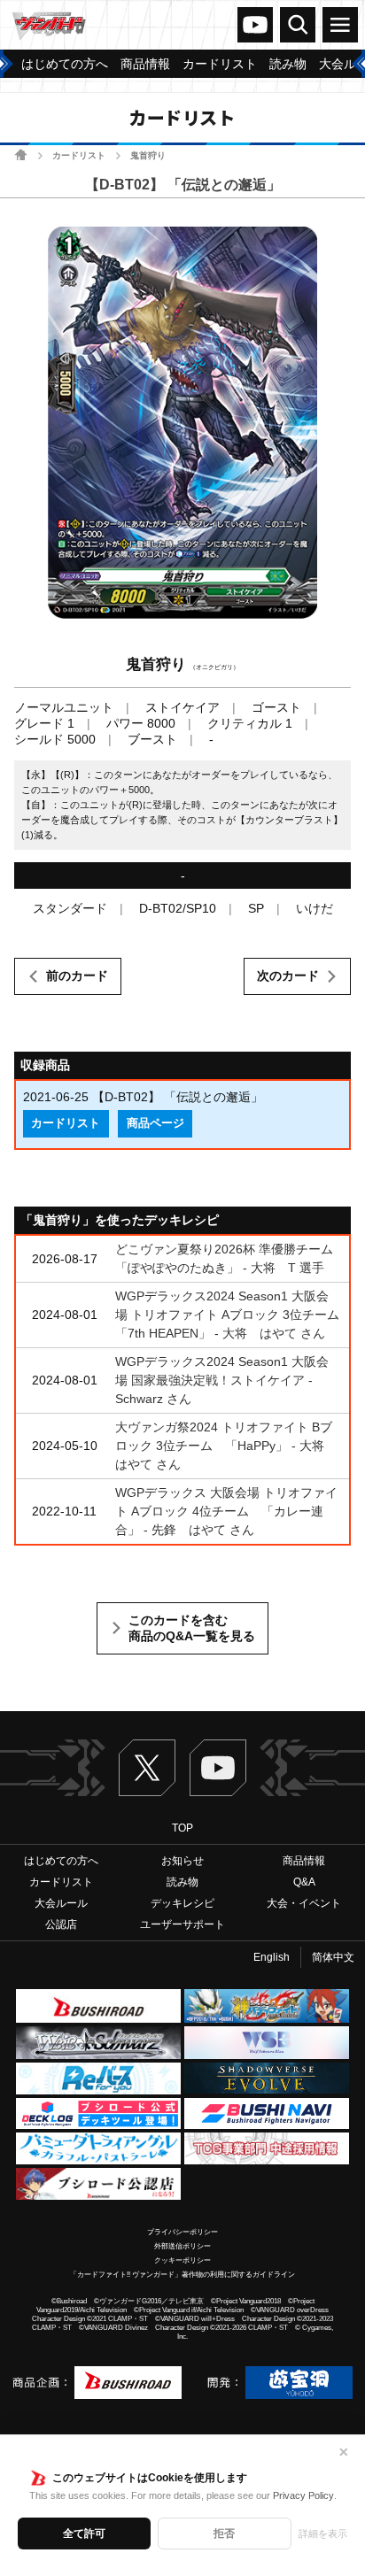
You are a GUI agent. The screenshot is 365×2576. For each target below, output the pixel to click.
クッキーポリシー (182, 2260)
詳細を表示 (323, 2534)
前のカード (77, 976)
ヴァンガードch (255, 25)
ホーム (21, 154)
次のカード (288, 976)
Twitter (147, 1768)
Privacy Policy (303, 2495)
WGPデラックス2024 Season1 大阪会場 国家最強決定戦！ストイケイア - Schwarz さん (222, 1380)
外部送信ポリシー (182, 2246)
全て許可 (84, 2534)
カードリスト (79, 155)
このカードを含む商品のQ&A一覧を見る (192, 1628)
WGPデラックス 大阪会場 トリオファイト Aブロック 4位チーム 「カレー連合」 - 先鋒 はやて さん (226, 1511)
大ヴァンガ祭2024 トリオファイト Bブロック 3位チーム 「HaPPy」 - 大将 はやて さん (226, 1446)
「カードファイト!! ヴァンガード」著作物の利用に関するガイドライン (182, 2275)
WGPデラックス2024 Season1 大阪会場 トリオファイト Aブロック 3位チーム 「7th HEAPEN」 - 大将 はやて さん (233, 1315)
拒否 (224, 2534)
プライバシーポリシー (182, 2232)
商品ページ (155, 1123)
